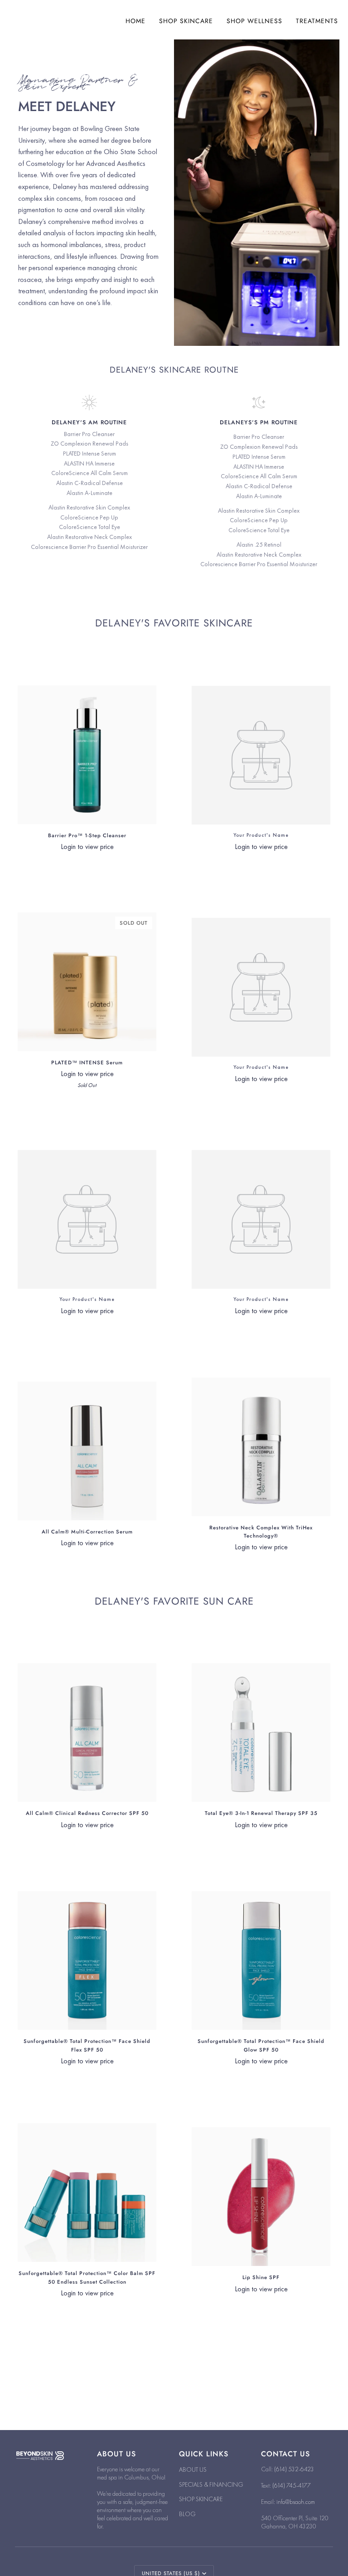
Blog (187, 2514)
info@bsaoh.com (296, 2502)
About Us (193, 2469)
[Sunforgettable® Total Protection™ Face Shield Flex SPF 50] (87, 1960)
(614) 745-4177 (292, 2485)
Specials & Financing (211, 2484)
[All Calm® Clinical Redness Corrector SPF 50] (87, 1732)
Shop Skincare (201, 2499)
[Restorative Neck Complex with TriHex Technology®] (261, 1447)
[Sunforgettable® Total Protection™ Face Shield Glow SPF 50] (261, 1960)
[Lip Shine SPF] (261, 2197)
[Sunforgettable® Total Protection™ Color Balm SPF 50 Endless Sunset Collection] (87, 2193)
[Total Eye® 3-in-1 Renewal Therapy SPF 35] (261, 1732)
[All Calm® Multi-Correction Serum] (87, 1451)
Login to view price (87, 847)
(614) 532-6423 (294, 2469)
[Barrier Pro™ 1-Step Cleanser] (87, 755)
